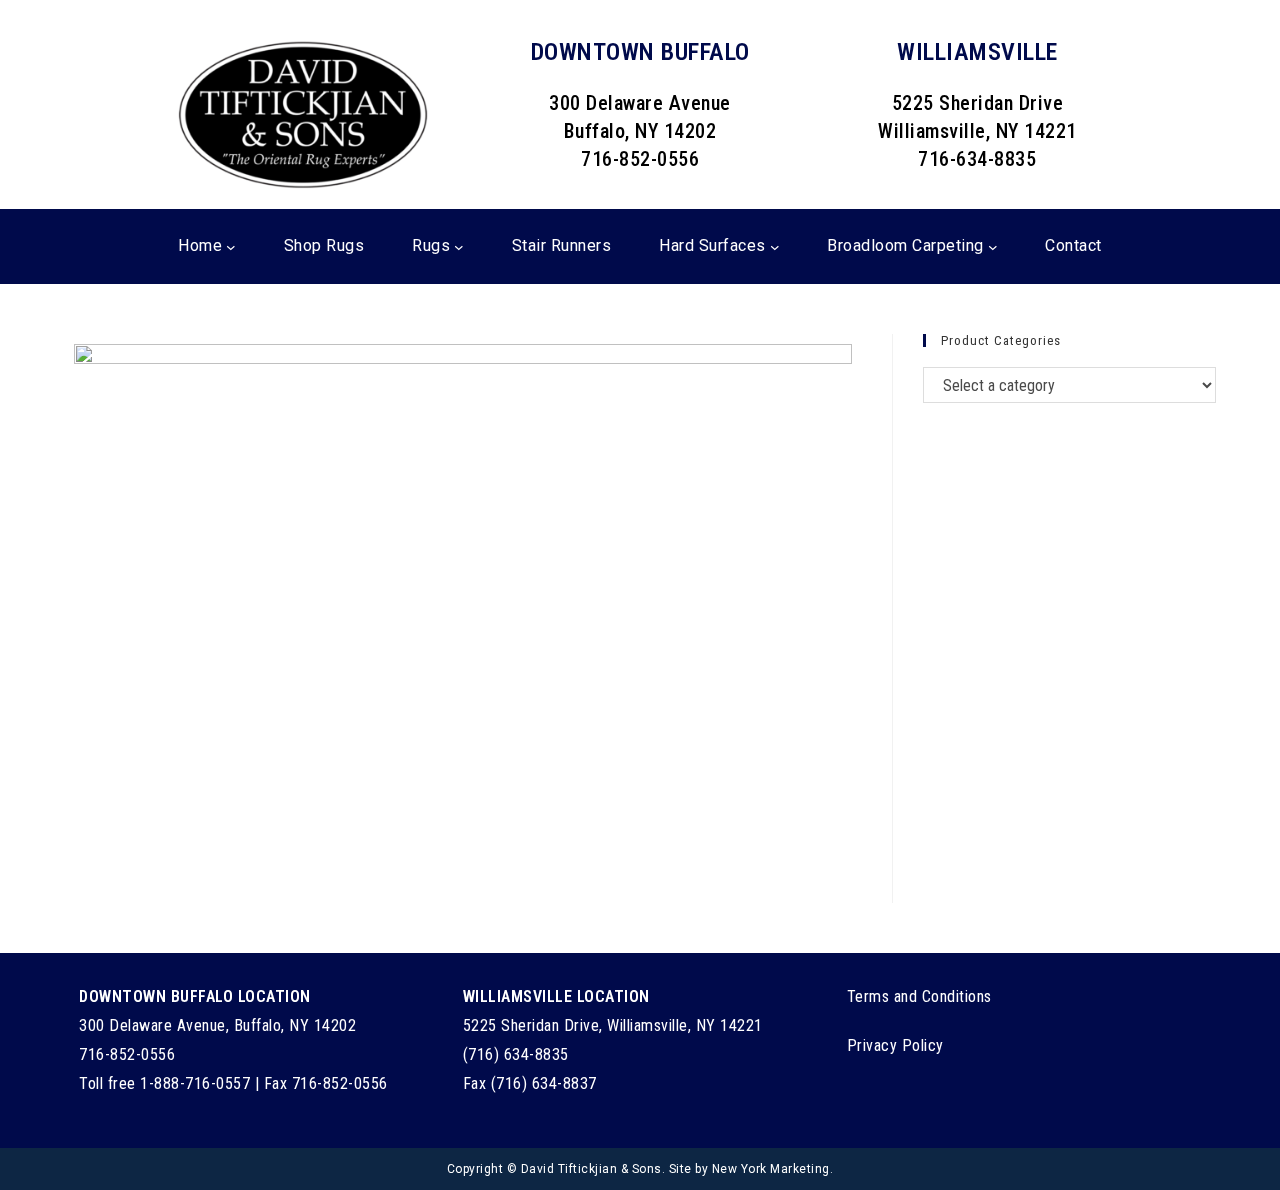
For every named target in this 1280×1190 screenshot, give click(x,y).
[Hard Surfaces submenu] (775, 247)
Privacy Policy (895, 1045)
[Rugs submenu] (459, 247)
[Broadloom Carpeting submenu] (993, 247)
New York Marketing (771, 1169)
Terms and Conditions (919, 996)
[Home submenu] (231, 247)
